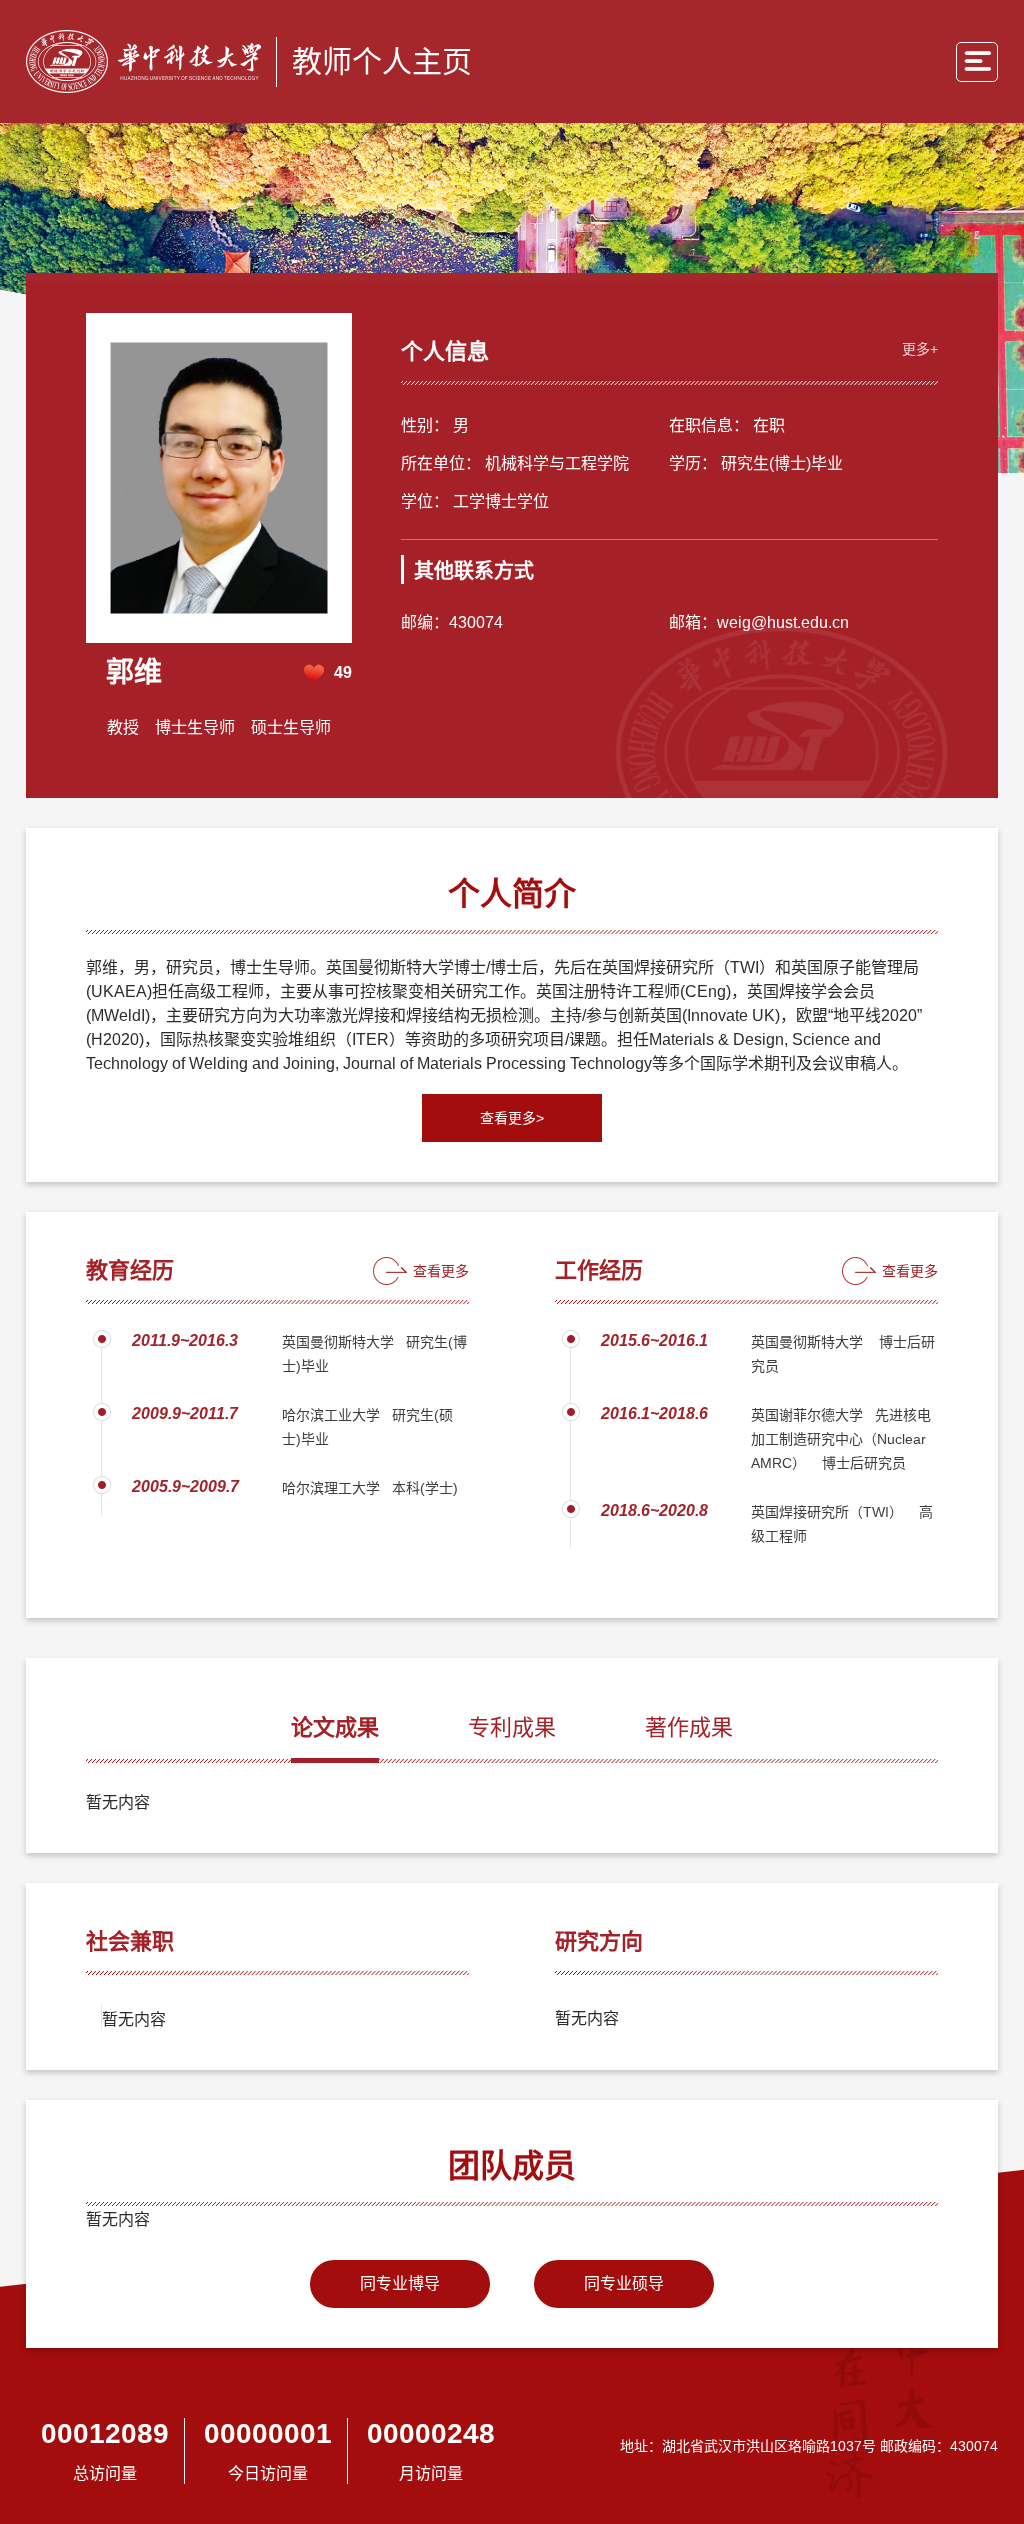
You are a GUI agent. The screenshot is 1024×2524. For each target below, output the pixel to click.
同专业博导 (400, 2283)
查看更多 (441, 1271)
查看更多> (512, 1118)
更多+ (920, 349)
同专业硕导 (624, 2283)
